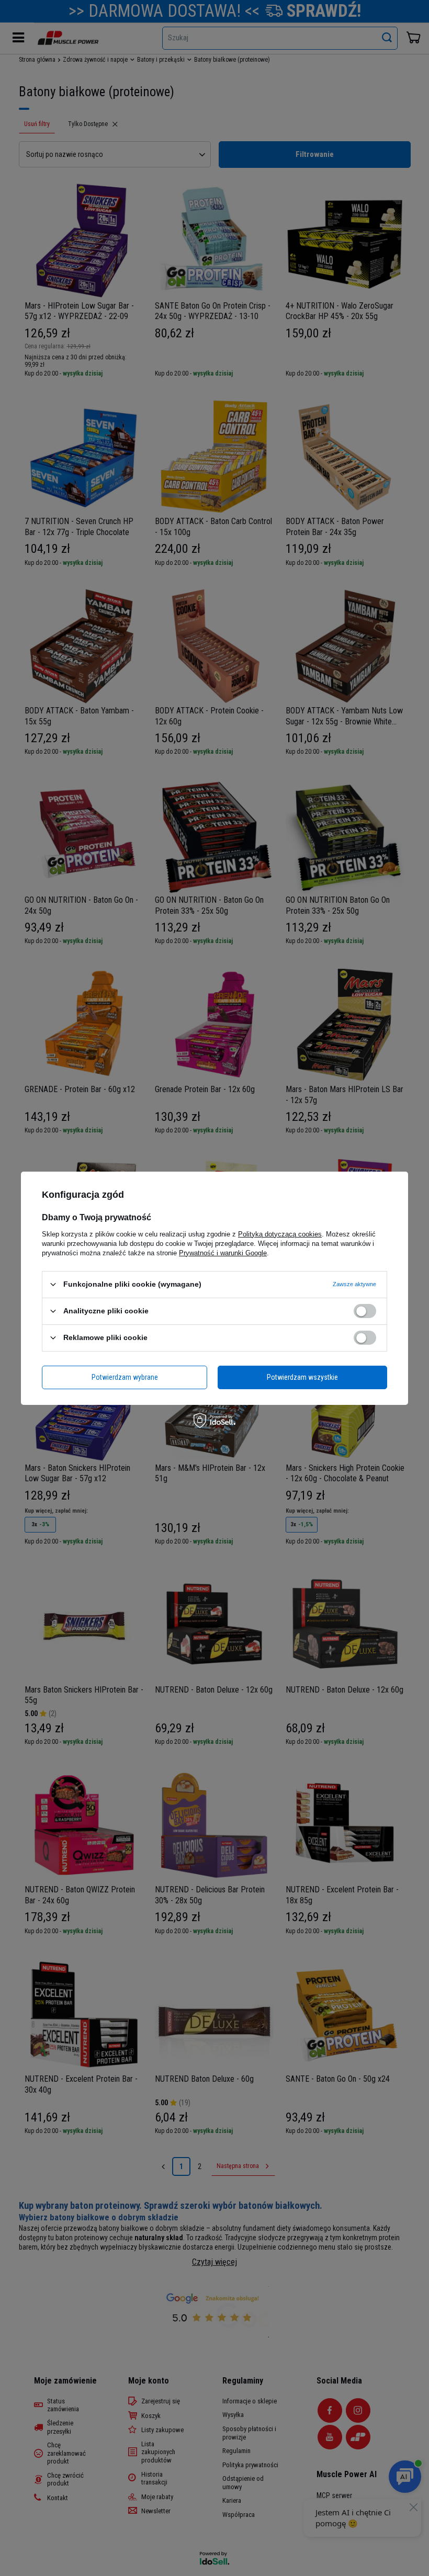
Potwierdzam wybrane (125, 1377)
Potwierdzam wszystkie (302, 1377)
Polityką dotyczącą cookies (280, 1234)
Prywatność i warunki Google (223, 1252)
